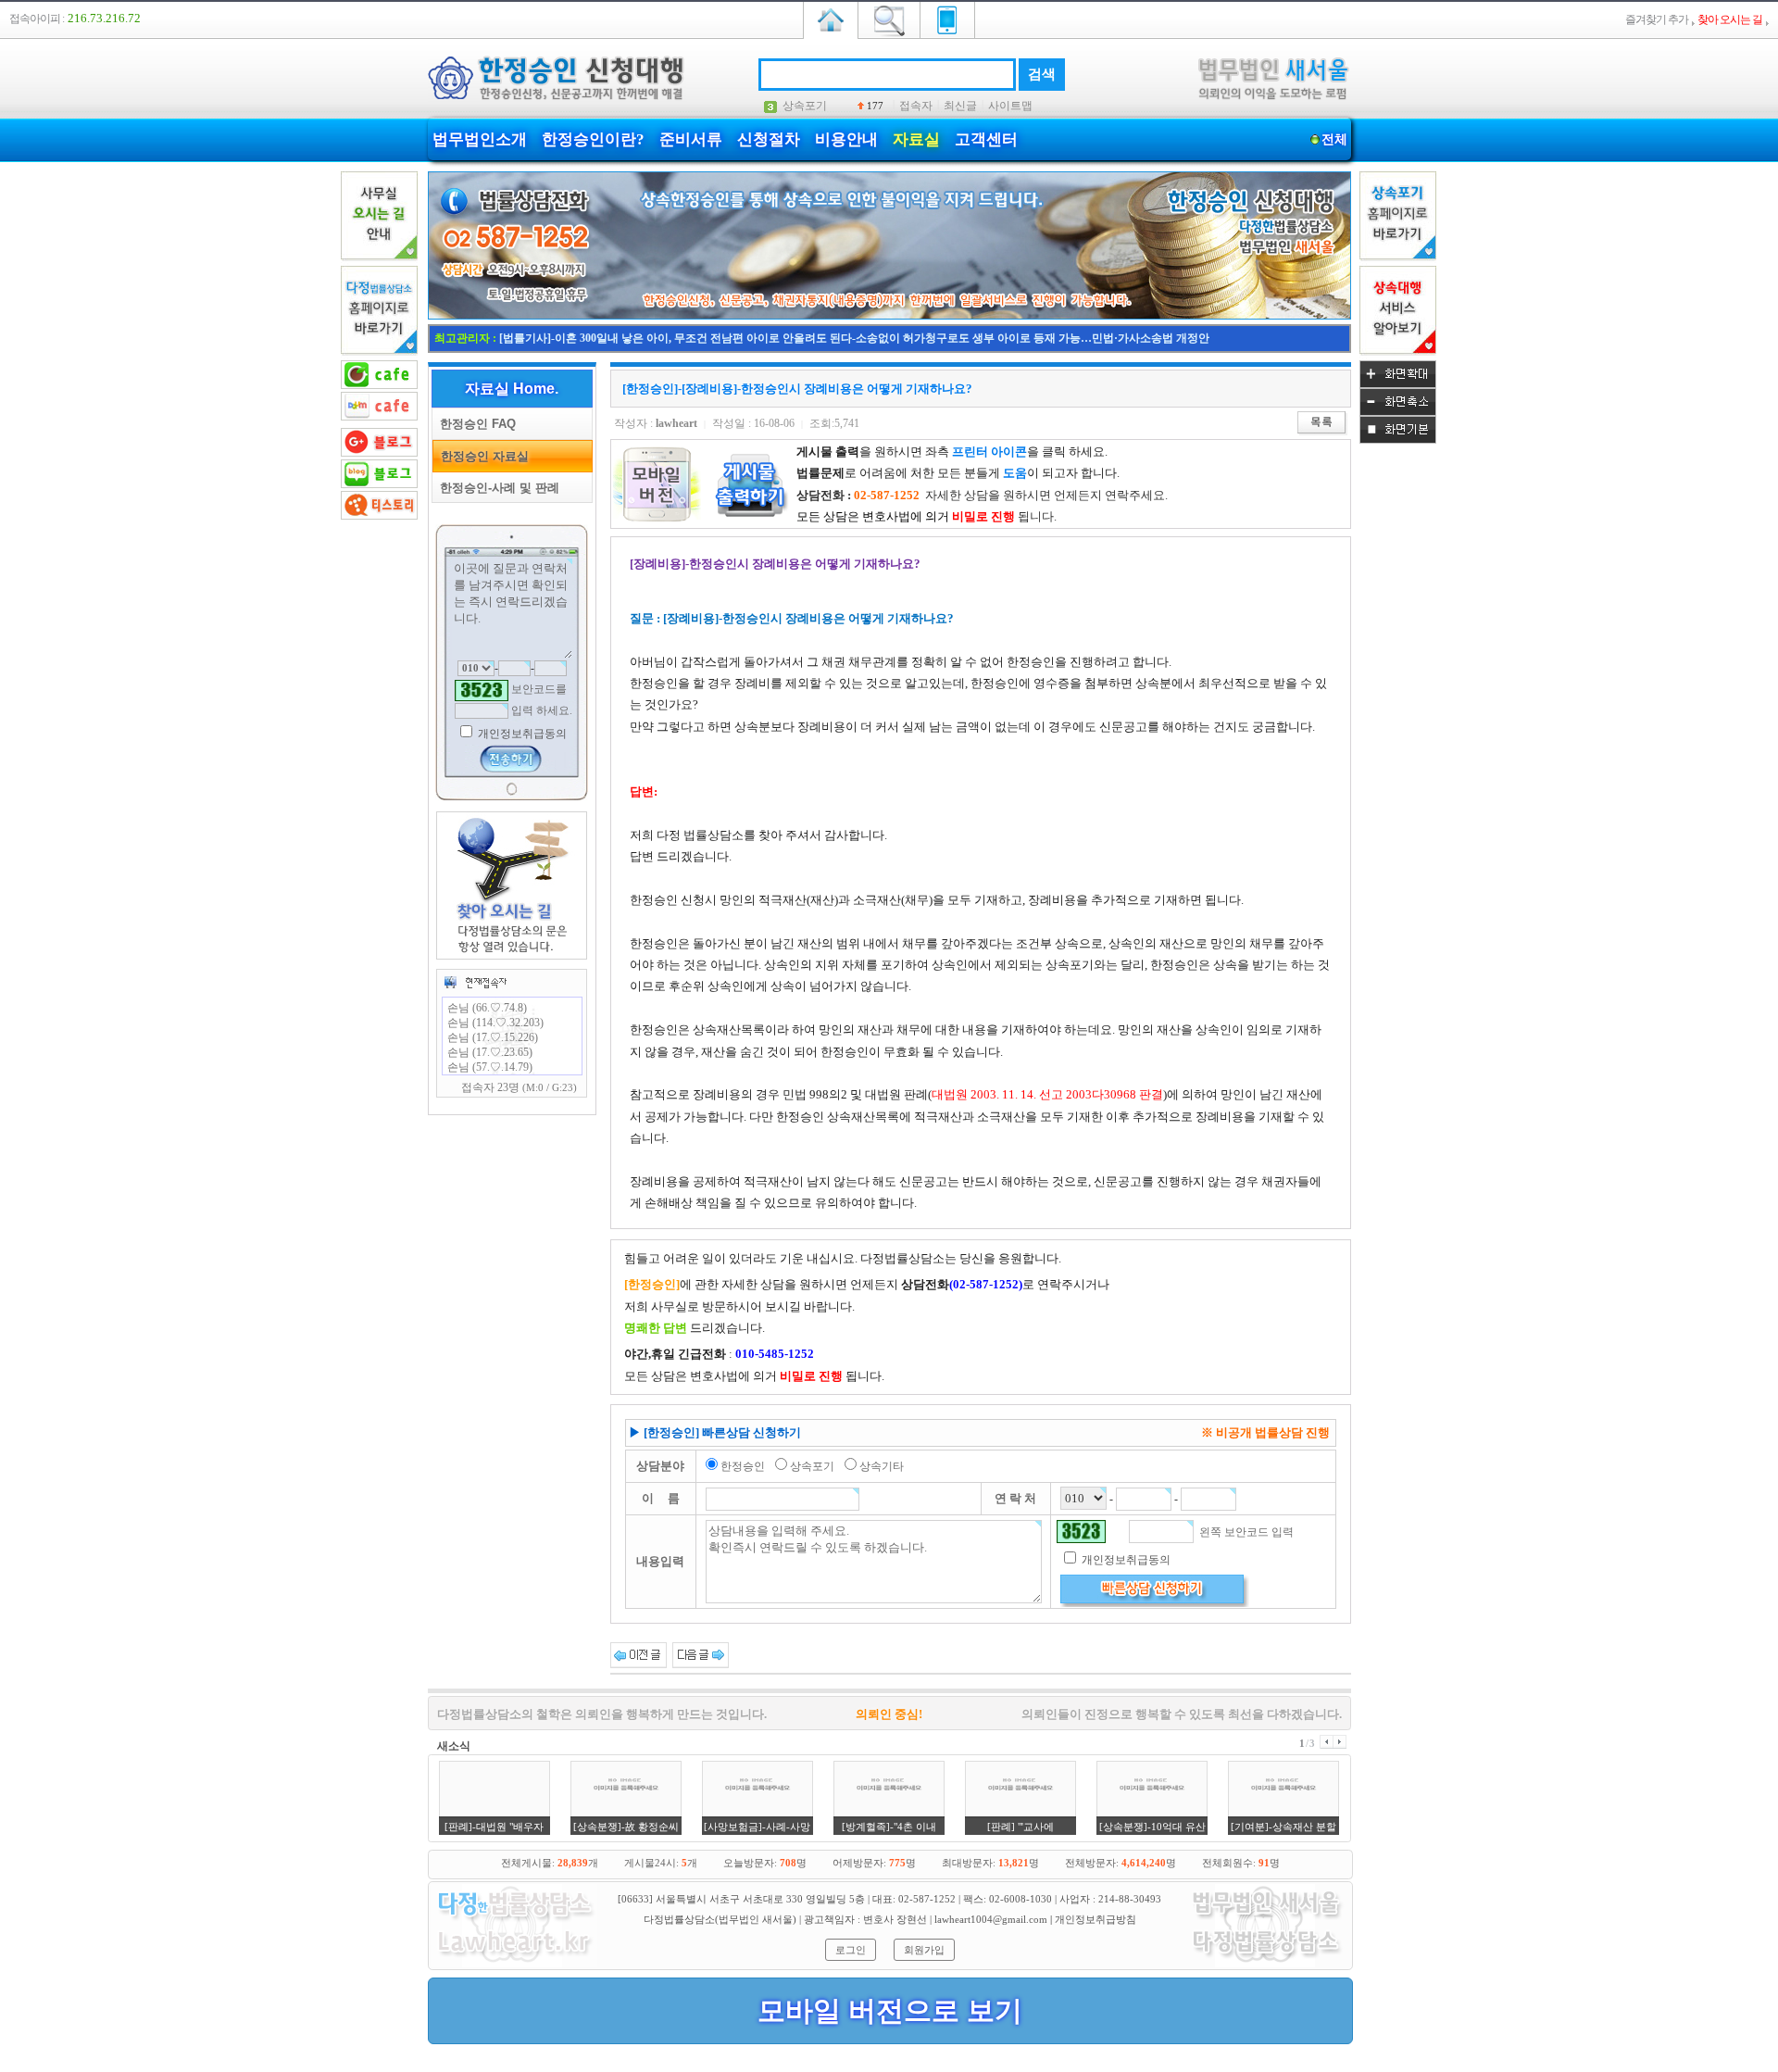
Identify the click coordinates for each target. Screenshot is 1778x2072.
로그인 (851, 1950)
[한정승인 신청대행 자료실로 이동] (889, 316)
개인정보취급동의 (521, 734)
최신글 (960, 106)
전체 (1334, 139)
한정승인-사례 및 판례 (496, 488)
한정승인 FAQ (474, 424)
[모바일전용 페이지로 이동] (947, 19)
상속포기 (805, 106)
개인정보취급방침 (1096, 1919)
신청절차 (769, 139)
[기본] (1398, 440)
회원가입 (924, 1950)
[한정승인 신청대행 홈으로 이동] (831, 19)
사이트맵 (1010, 106)
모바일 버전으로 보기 (890, 2010)
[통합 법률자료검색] (889, 19)
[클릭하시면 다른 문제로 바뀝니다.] (482, 691)
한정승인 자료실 (481, 456)
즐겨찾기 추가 (1657, 19)
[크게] (1398, 384)
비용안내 (846, 139)
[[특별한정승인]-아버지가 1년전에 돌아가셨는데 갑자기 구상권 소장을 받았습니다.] (639, 1654)
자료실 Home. (512, 389)
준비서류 (691, 139)
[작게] (1398, 412)
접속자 (916, 106)
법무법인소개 (480, 139)
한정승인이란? (593, 139)
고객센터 (986, 139)
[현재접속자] (475, 982)
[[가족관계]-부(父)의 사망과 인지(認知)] (701, 1654)
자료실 (916, 139)
